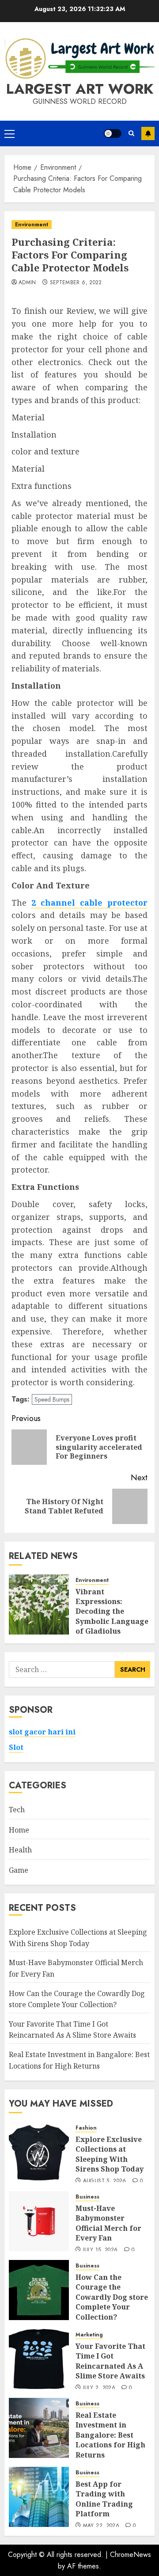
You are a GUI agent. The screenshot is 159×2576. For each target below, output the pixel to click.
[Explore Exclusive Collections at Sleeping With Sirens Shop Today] (39, 2152)
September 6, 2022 (76, 283)
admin (27, 283)
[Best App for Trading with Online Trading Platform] (39, 2497)
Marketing (89, 2335)
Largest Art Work (80, 89)
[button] (9, 133)
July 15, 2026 (100, 2250)
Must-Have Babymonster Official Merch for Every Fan (108, 2223)
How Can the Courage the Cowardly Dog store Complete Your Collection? (112, 2297)
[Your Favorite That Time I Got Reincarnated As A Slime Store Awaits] (39, 2359)
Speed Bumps (52, 1399)
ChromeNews (131, 2555)
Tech (17, 1810)
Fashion (86, 2128)
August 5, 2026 (105, 2181)
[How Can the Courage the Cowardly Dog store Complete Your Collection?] (39, 2290)
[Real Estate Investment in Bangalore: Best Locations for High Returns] (39, 2428)
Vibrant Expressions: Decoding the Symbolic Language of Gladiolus (112, 1612)
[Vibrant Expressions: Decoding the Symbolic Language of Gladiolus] (39, 1604)
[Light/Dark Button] (113, 133)
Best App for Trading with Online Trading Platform (104, 2499)
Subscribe (148, 133)
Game (19, 1870)
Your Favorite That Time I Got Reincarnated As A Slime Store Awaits (72, 2030)
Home (19, 1830)
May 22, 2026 (101, 2526)
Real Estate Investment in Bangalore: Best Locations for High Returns (110, 2435)
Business (87, 2197)
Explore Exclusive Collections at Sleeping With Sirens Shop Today (110, 2154)
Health (20, 1850)
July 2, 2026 (99, 2388)
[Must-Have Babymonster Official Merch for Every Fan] (39, 2221)
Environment (32, 225)
